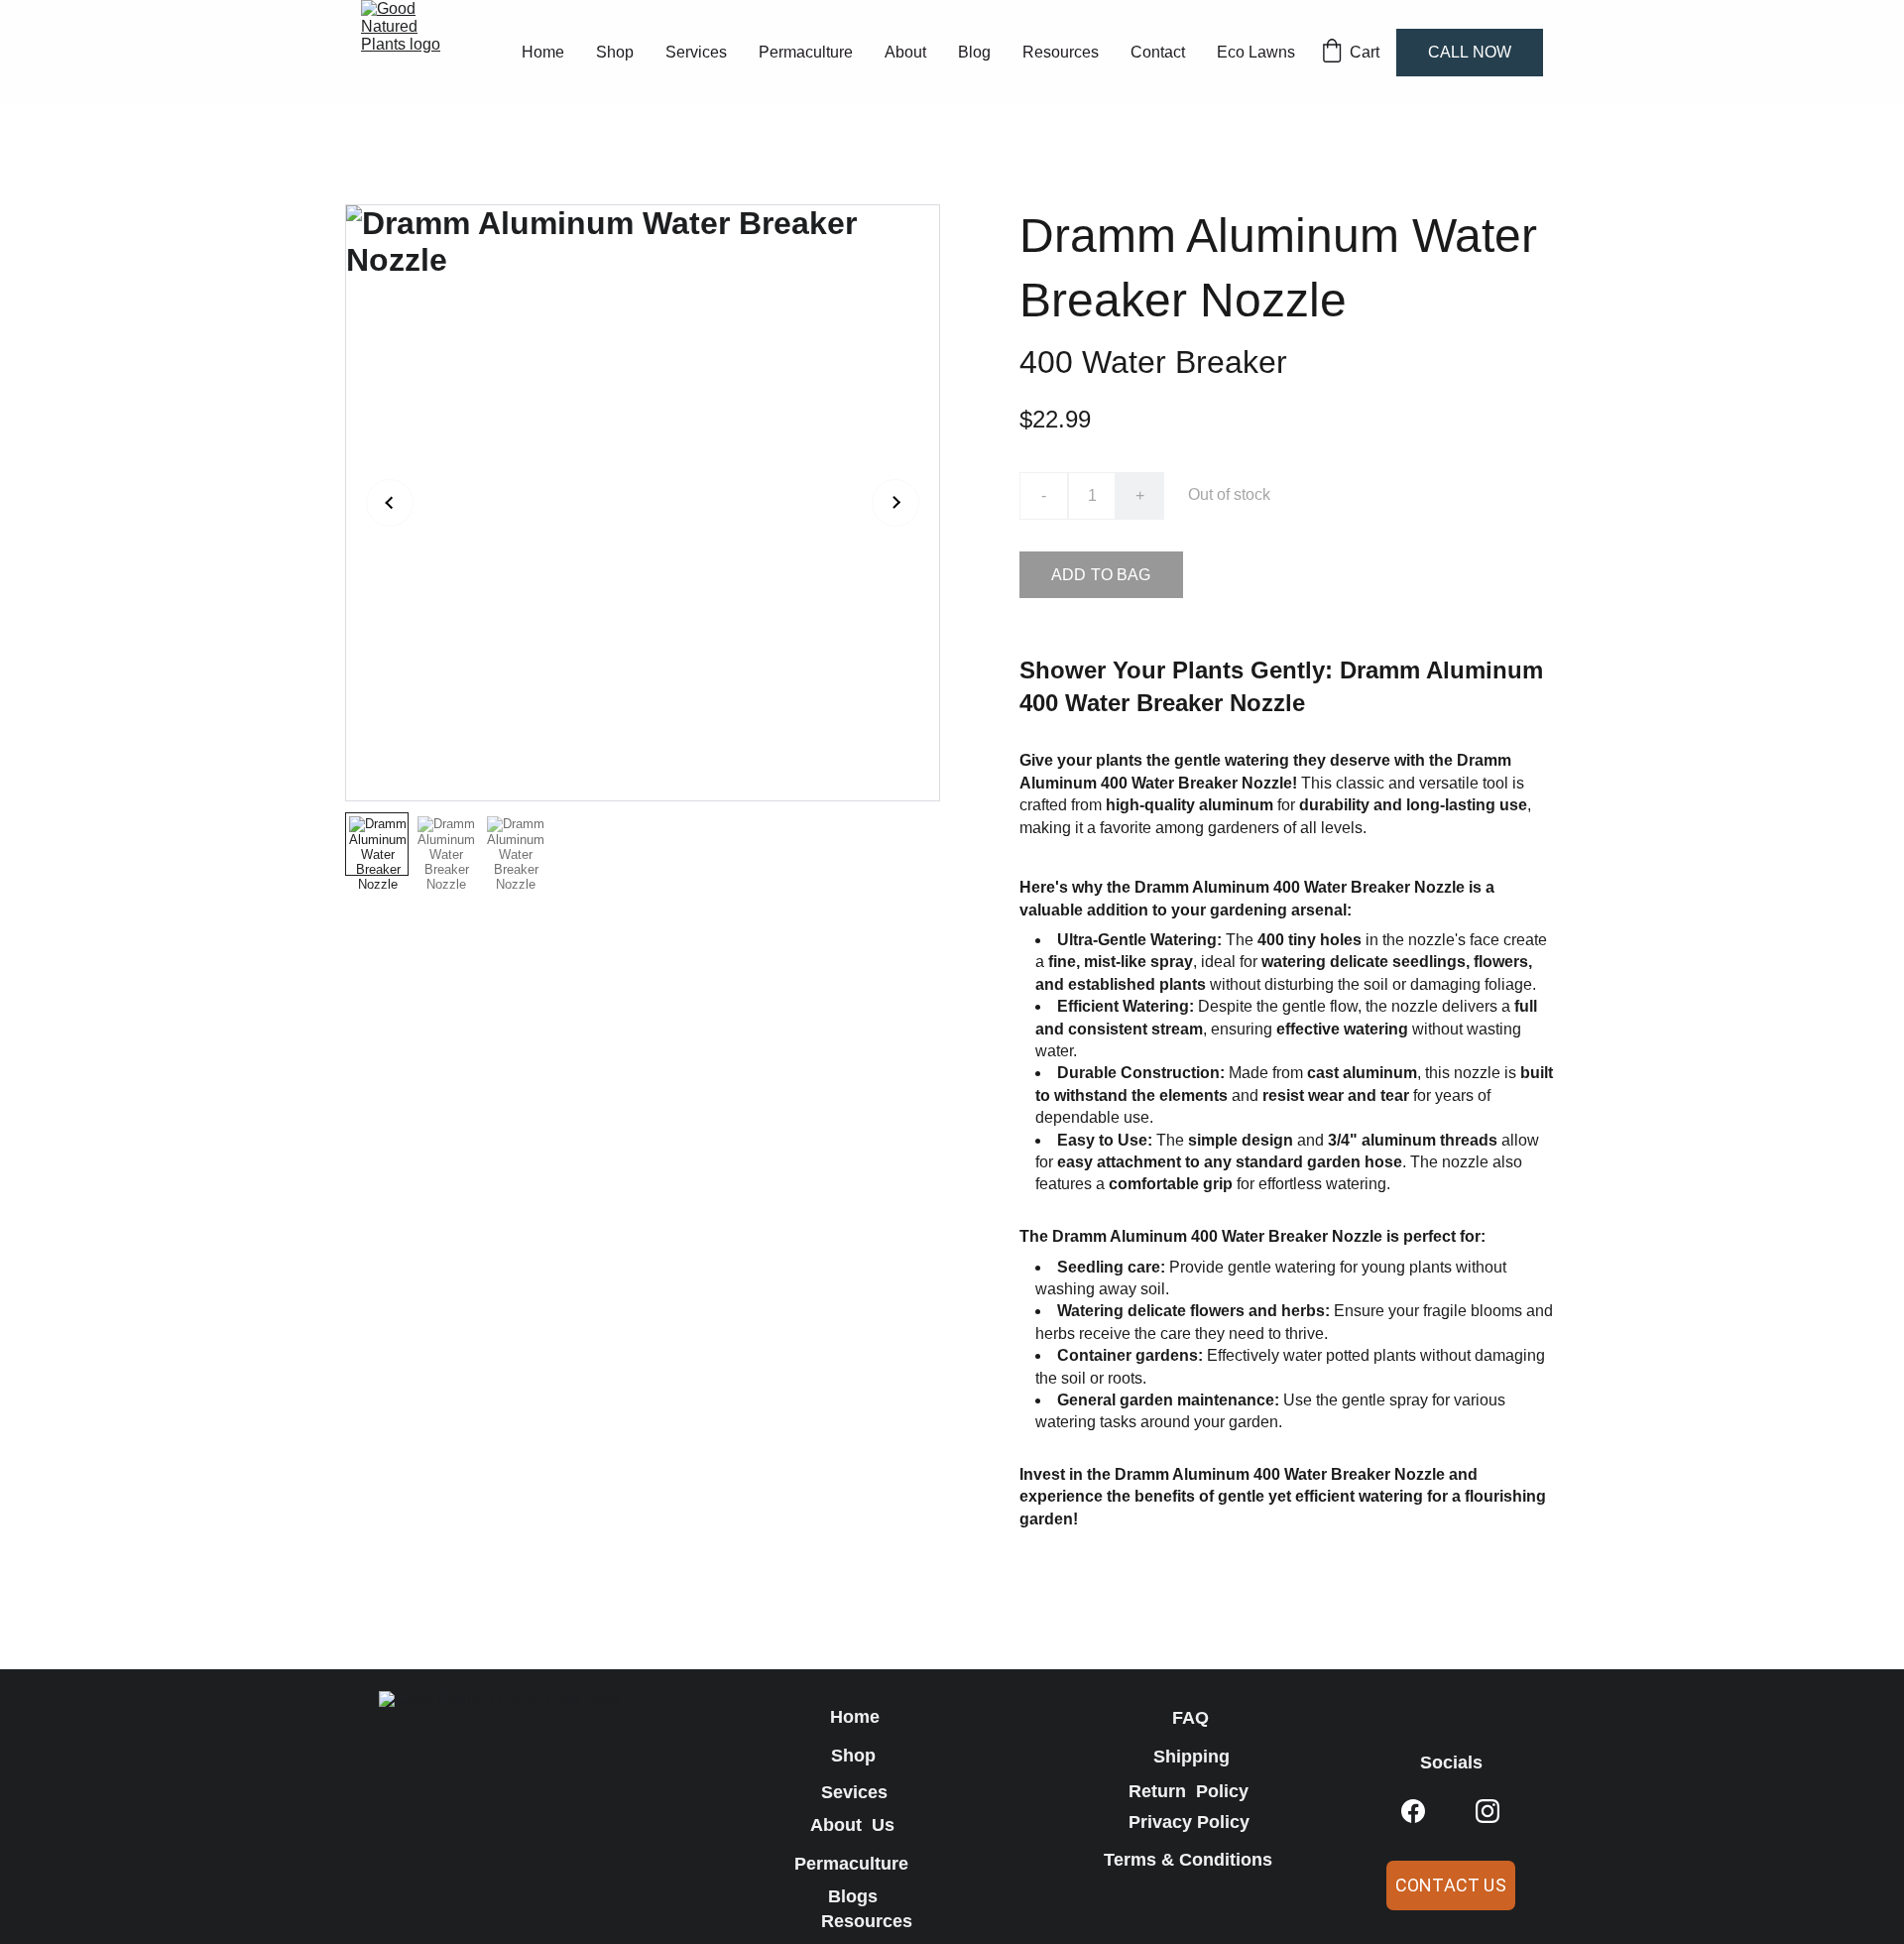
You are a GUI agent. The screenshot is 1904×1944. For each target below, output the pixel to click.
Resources (1061, 52)
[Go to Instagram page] (1487, 1812)
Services (696, 52)
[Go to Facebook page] (1413, 1812)
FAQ (1190, 1718)
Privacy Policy (1191, 1822)
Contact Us (1451, 1885)
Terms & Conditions (1190, 1860)
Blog (974, 52)
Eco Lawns (1256, 52)
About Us (855, 1825)
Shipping (1191, 1757)
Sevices (854, 1792)
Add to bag (1101, 575)
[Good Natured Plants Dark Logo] (531, 1816)
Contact (1158, 52)
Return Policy (1191, 1791)
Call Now (1470, 52)
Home (543, 52)
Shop (615, 52)
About (905, 52)
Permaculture (806, 52)
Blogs (855, 1896)
